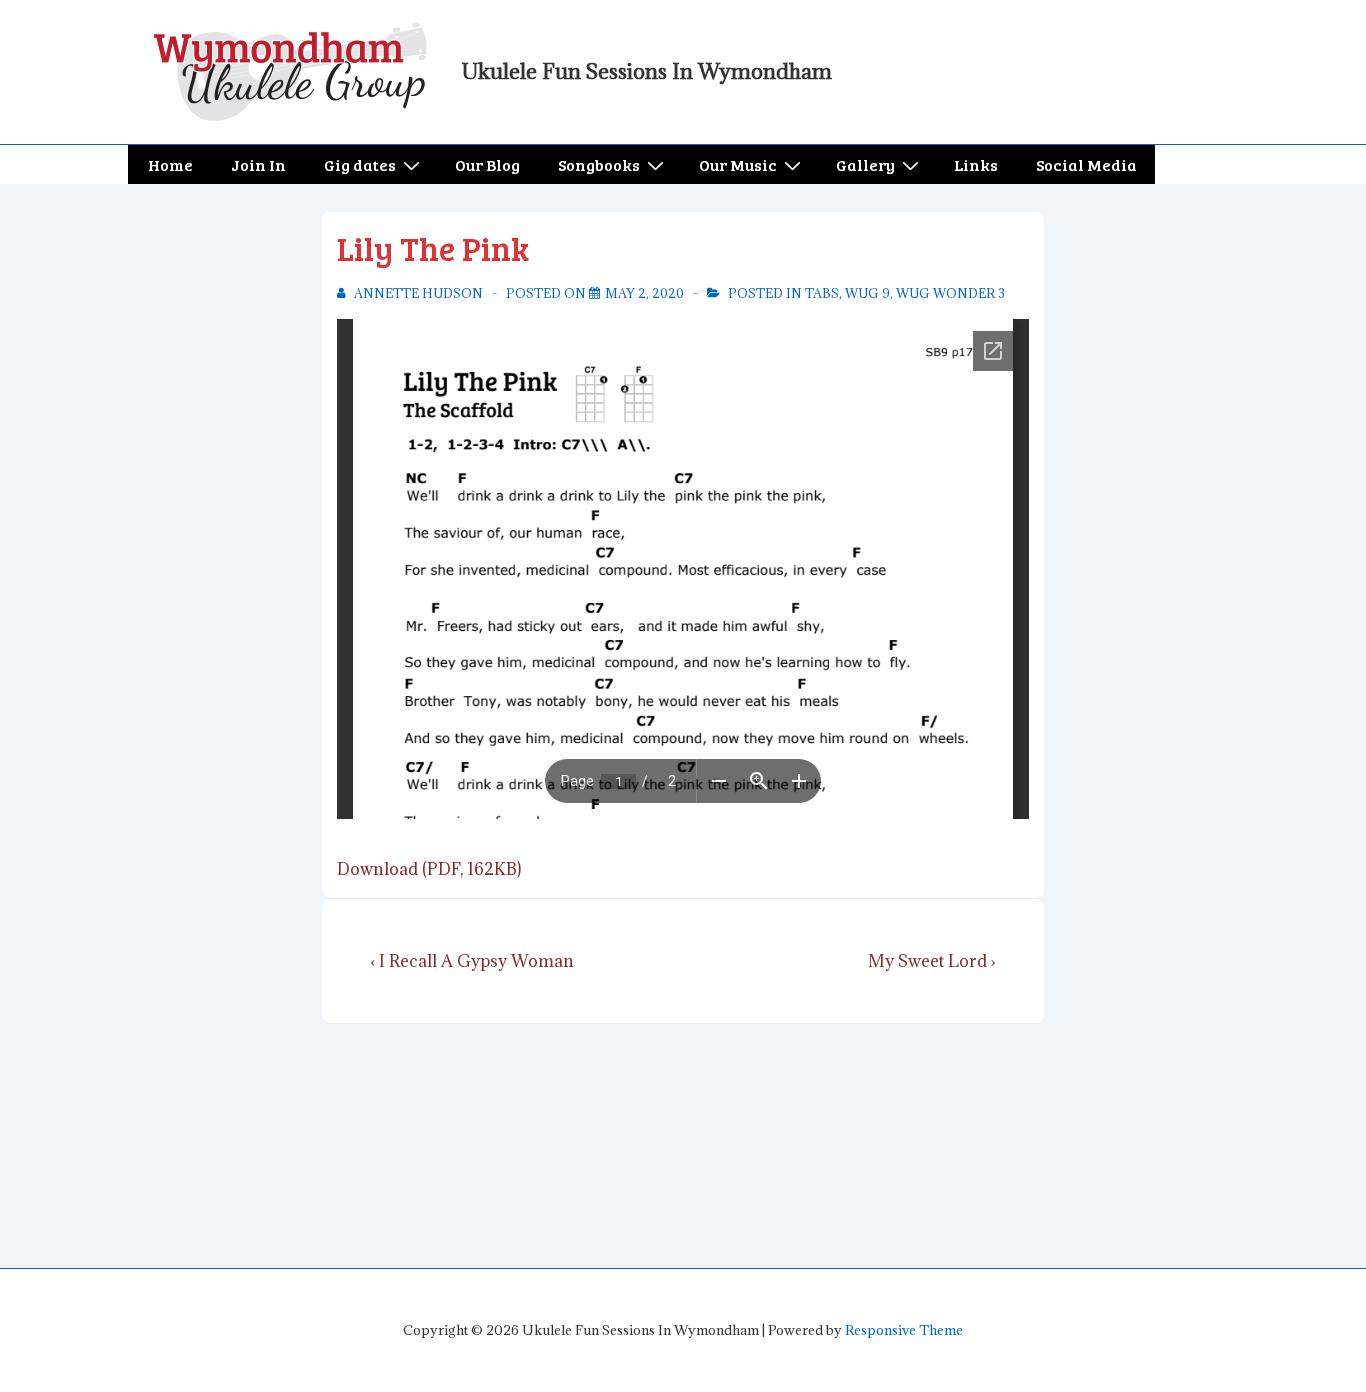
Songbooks (599, 164)
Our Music (738, 164)
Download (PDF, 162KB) (429, 869)
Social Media (1086, 164)
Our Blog (487, 164)
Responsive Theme (904, 1330)
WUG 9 (867, 293)
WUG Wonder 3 (950, 293)
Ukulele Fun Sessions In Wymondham (647, 71)
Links (976, 164)
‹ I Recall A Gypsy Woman (472, 961)
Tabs (822, 293)
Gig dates (360, 164)
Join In (258, 164)
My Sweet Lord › (932, 961)
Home (170, 164)
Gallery (865, 164)
